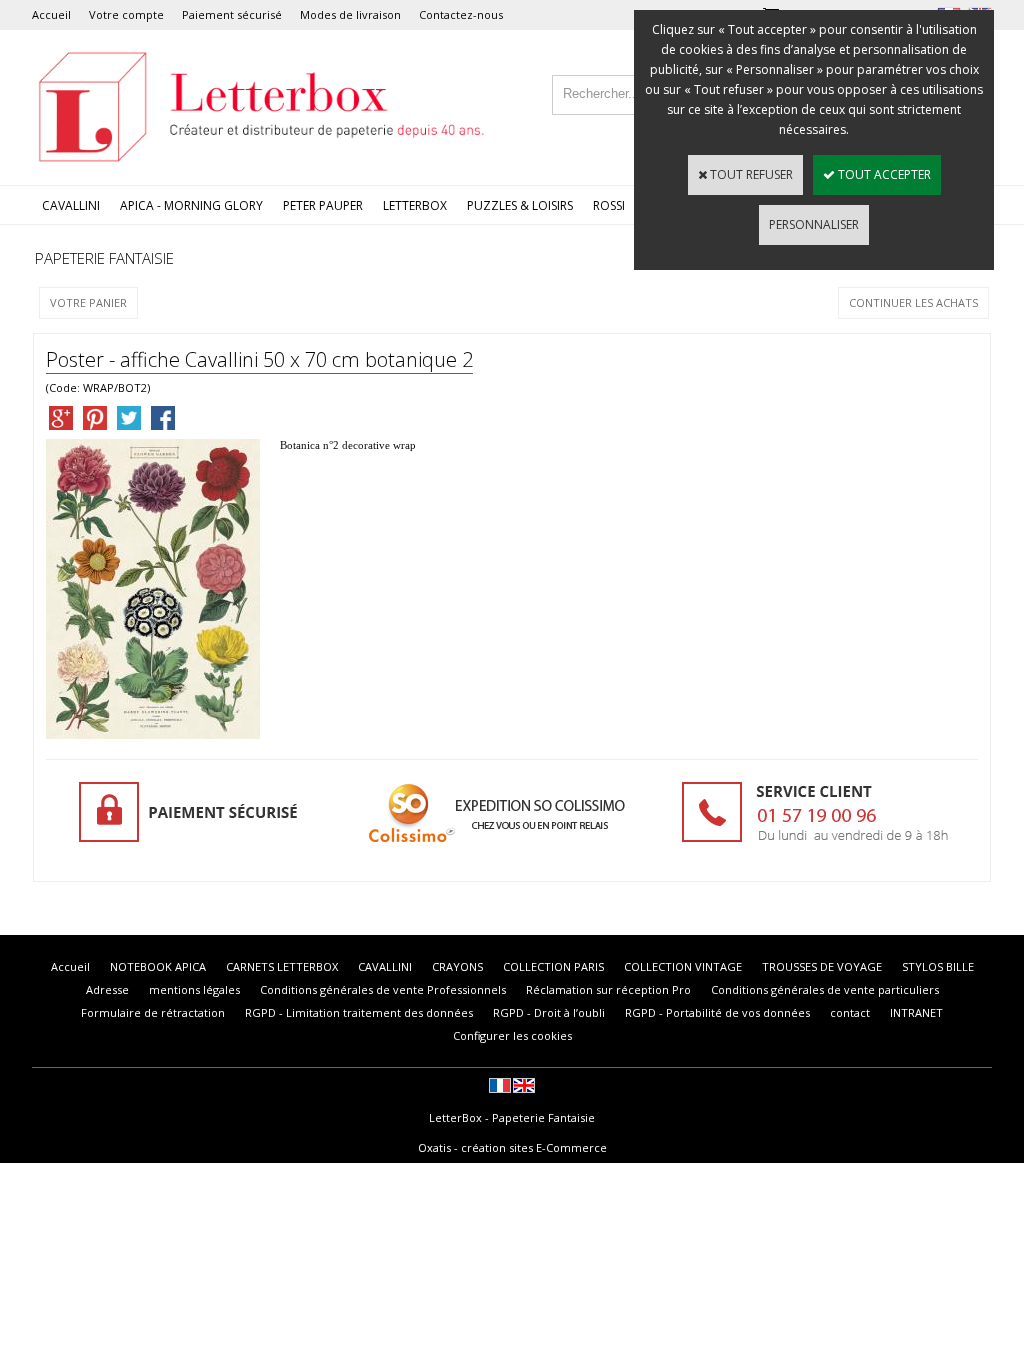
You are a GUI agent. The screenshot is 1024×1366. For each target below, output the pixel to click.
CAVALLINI (71, 205)
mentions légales (194, 989)
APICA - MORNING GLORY (191, 205)
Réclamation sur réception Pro (608, 989)
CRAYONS (457, 966)
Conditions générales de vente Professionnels (383, 989)
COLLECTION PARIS (553, 966)
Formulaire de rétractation (153, 1012)
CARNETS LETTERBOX (282, 966)
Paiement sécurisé (232, 14)
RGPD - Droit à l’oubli (549, 1012)
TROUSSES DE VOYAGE (822, 966)
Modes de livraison (350, 14)
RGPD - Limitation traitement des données (359, 1012)
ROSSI (609, 205)
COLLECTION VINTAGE (683, 966)
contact (850, 1012)
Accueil (51, 14)
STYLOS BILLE (938, 966)
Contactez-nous (461, 14)
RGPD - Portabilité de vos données (717, 1012)
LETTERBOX (415, 205)
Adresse (107, 989)
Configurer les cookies (512, 1035)
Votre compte (126, 14)
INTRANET (916, 1012)
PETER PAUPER (323, 205)
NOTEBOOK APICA (158, 966)
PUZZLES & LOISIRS (520, 205)
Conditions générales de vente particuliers (825, 989)
